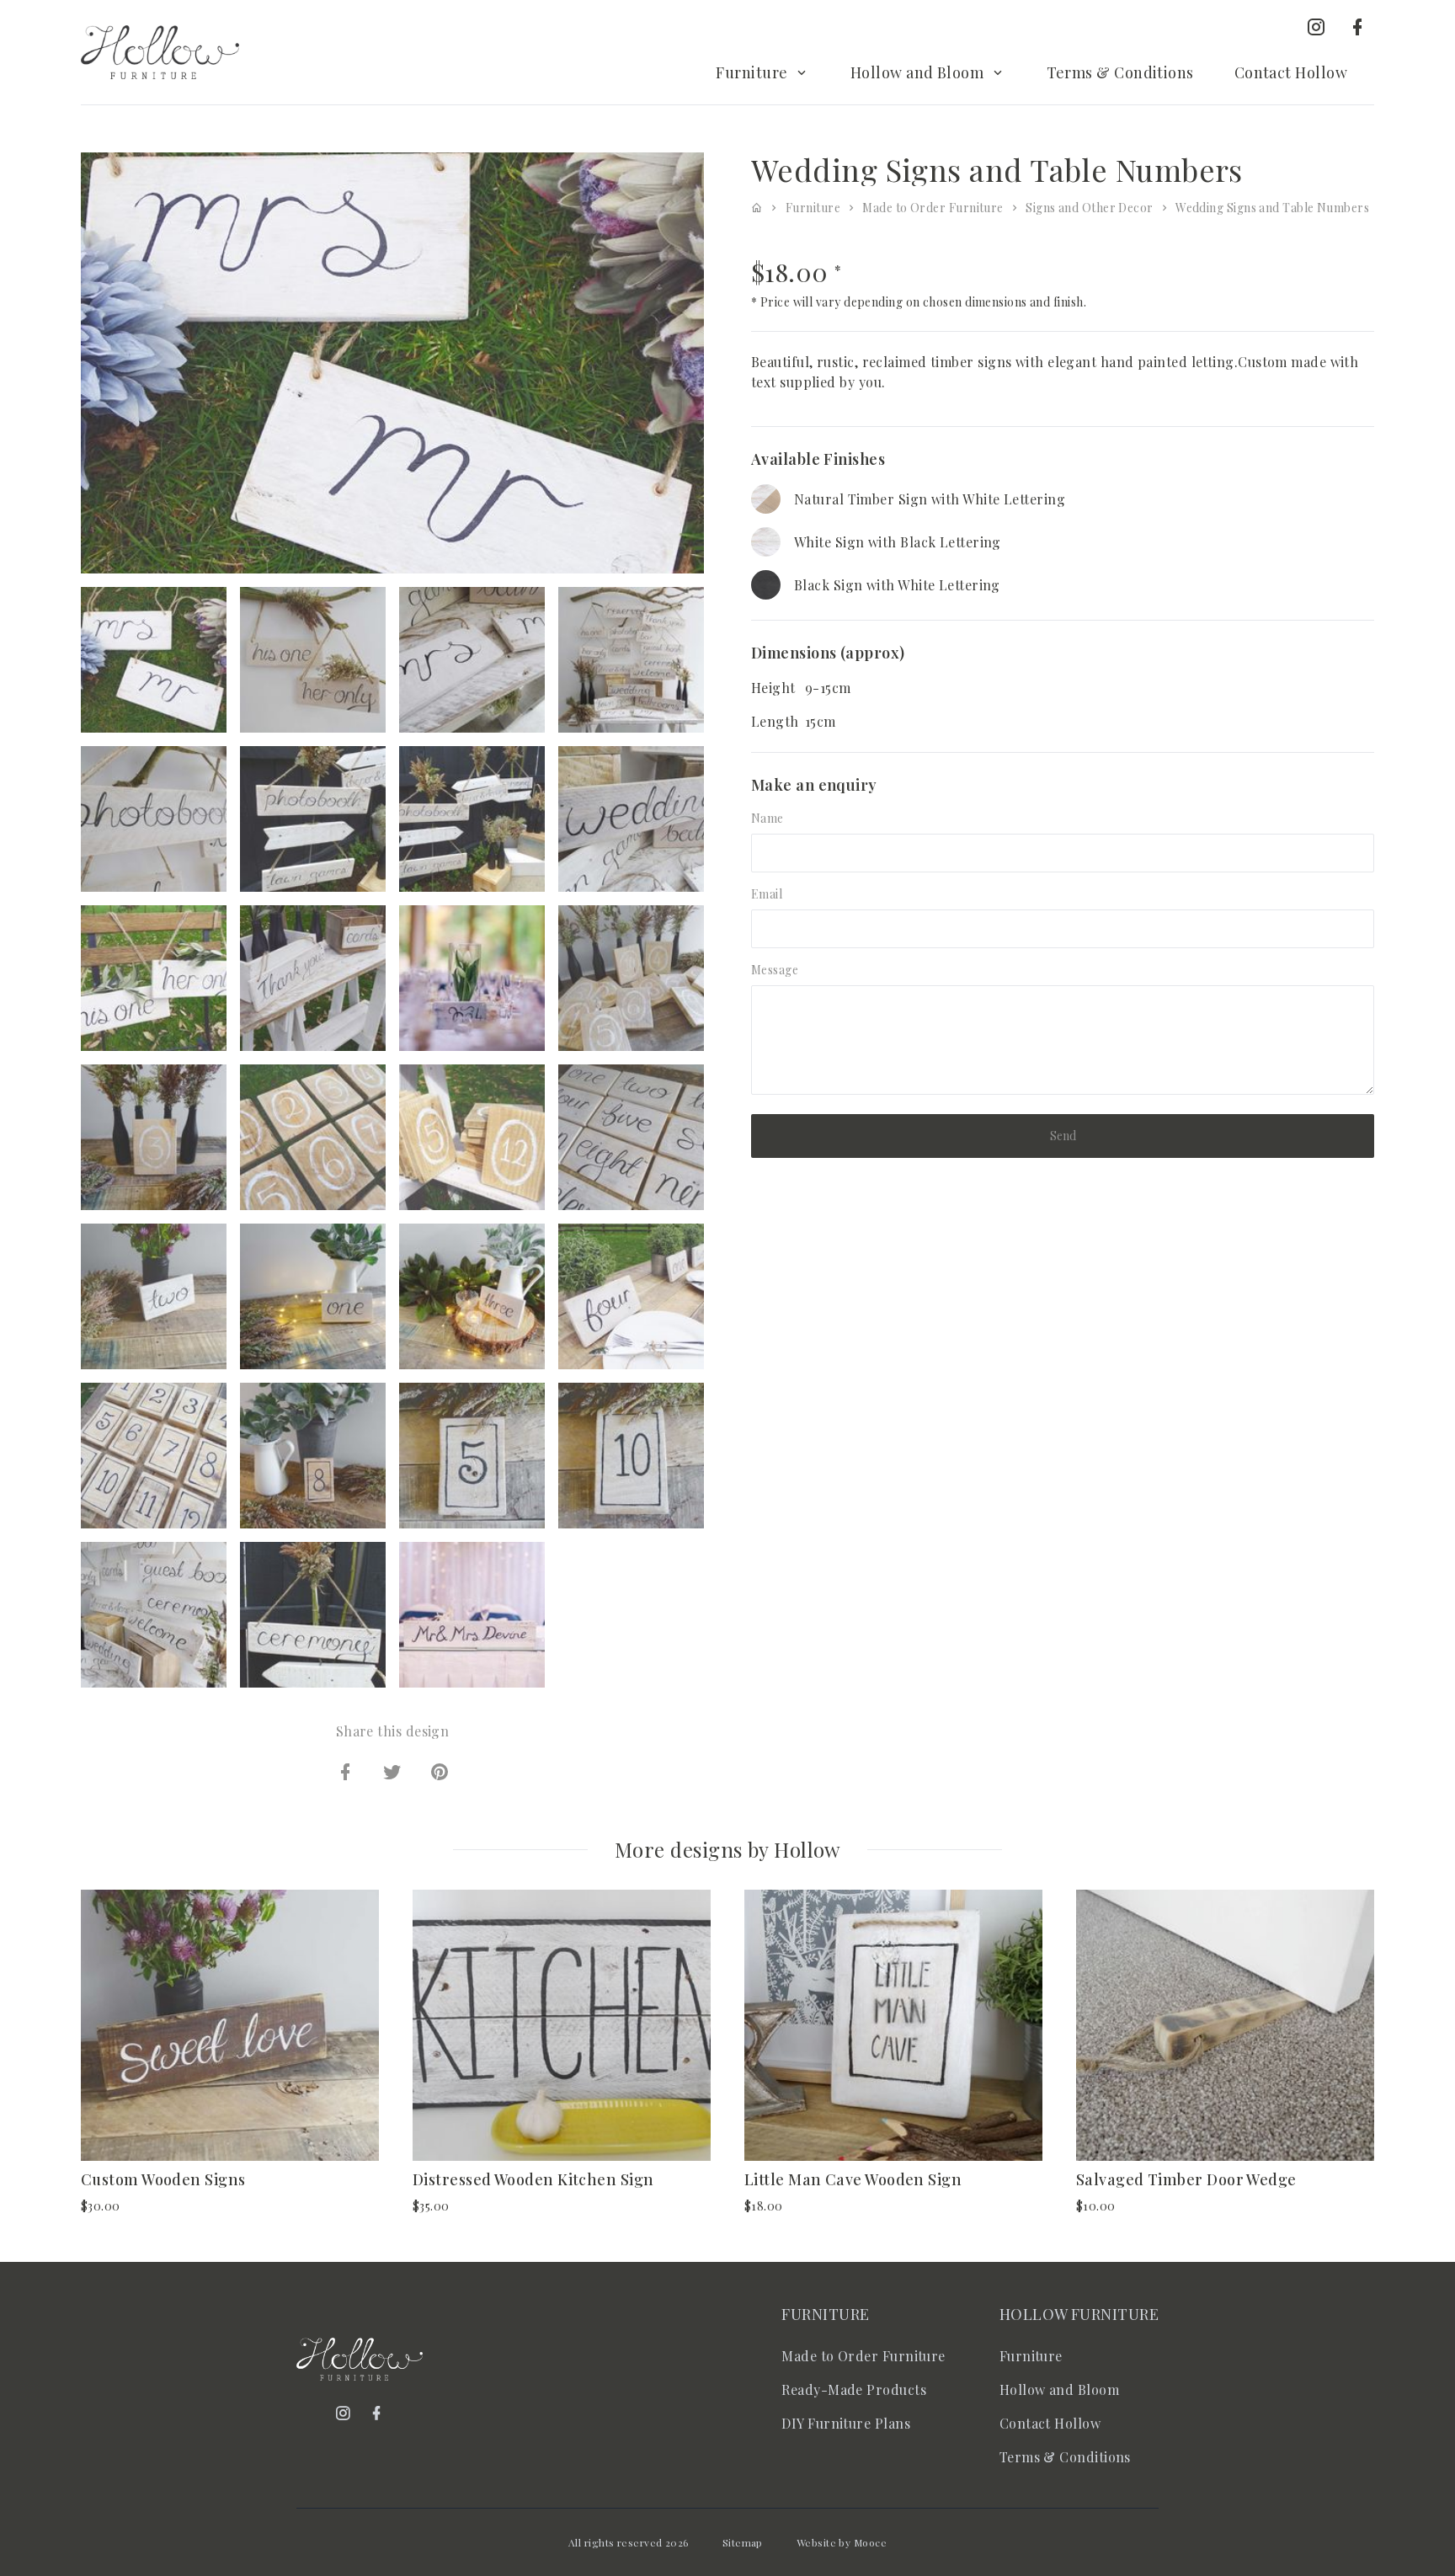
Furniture (751, 72)
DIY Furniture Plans (846, 2423)
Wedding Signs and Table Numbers (1272, 208)
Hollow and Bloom (917, 72)
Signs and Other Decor (1089, 208)
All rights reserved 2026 (629, 2542)
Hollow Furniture (1079, 2314)
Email (767, 894)
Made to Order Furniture (933, 208)
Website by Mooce (842, 2542)
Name (767, 818)
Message (775, 970)
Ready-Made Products (854, 2389)
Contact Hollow (1291, 72)
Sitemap (743, 2542)
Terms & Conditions (1120, 72)
